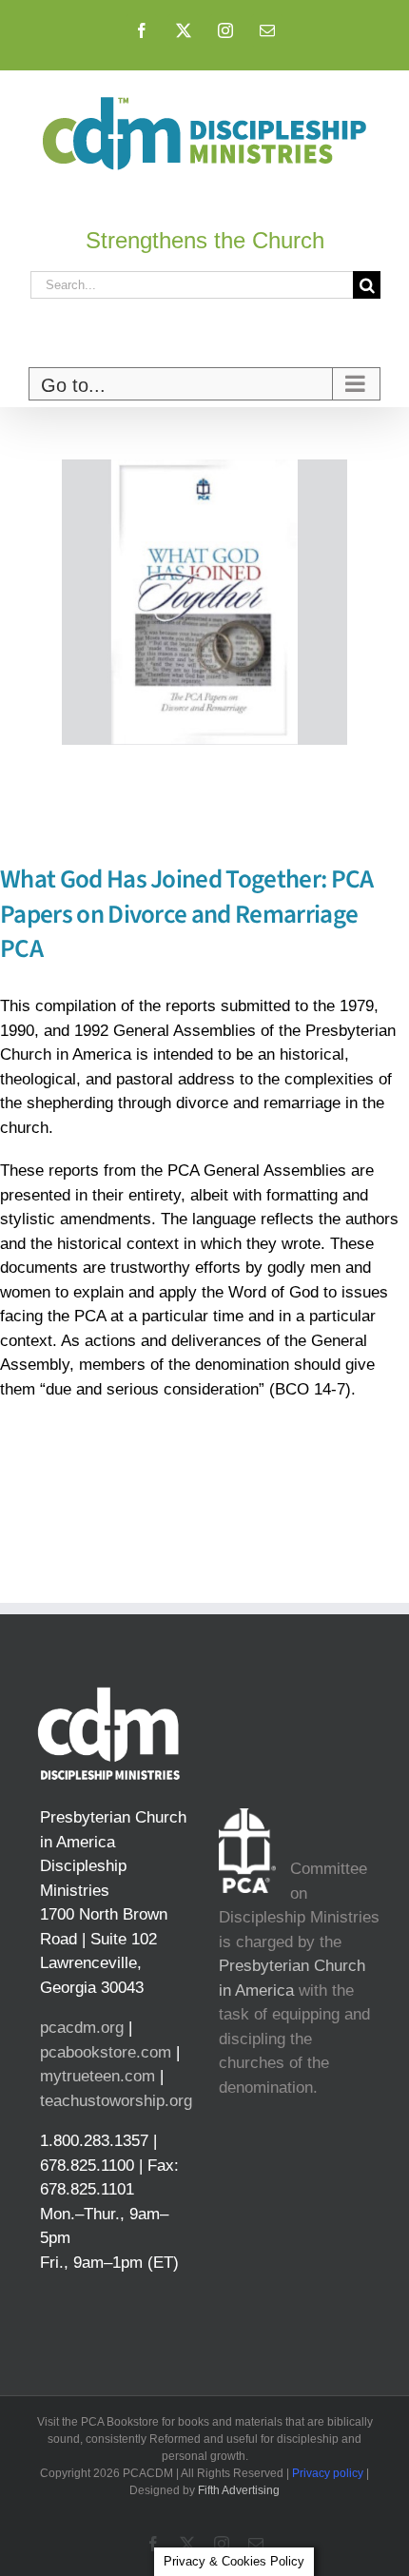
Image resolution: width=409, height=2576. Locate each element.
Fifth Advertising (239, 2490)
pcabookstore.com (106, 2052)
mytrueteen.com (97, 2076)
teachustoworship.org (116, 2101)
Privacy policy (328, 2473)
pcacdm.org (82, 2028)
